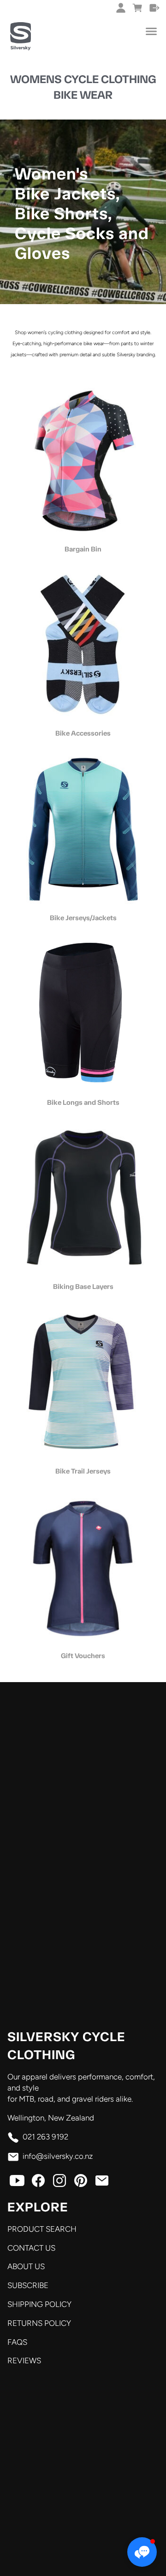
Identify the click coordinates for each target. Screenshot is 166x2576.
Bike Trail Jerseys (83, 1471)
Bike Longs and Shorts (83, 1102)
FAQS (17, 2342)
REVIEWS (24, 2360)
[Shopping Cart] (138, 8)
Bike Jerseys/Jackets (83, 918)
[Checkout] (155, 8)
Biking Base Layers (83, 1287)
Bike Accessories (83, 733)
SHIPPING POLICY (39, 2304)
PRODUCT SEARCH (42, 2229)
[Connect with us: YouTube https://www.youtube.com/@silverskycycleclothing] (17, 2183)
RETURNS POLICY (39, 2323)
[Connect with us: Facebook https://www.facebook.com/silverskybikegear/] (38, 2183)
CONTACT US (31, 2248)
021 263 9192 (45, 2137)
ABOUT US (26, 2266)
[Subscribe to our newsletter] (102, 2183)
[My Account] (121, 8)
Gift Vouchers (83, 1656)
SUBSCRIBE (28, 2285)
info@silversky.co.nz (58, 2156)
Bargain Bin (83, 549)
